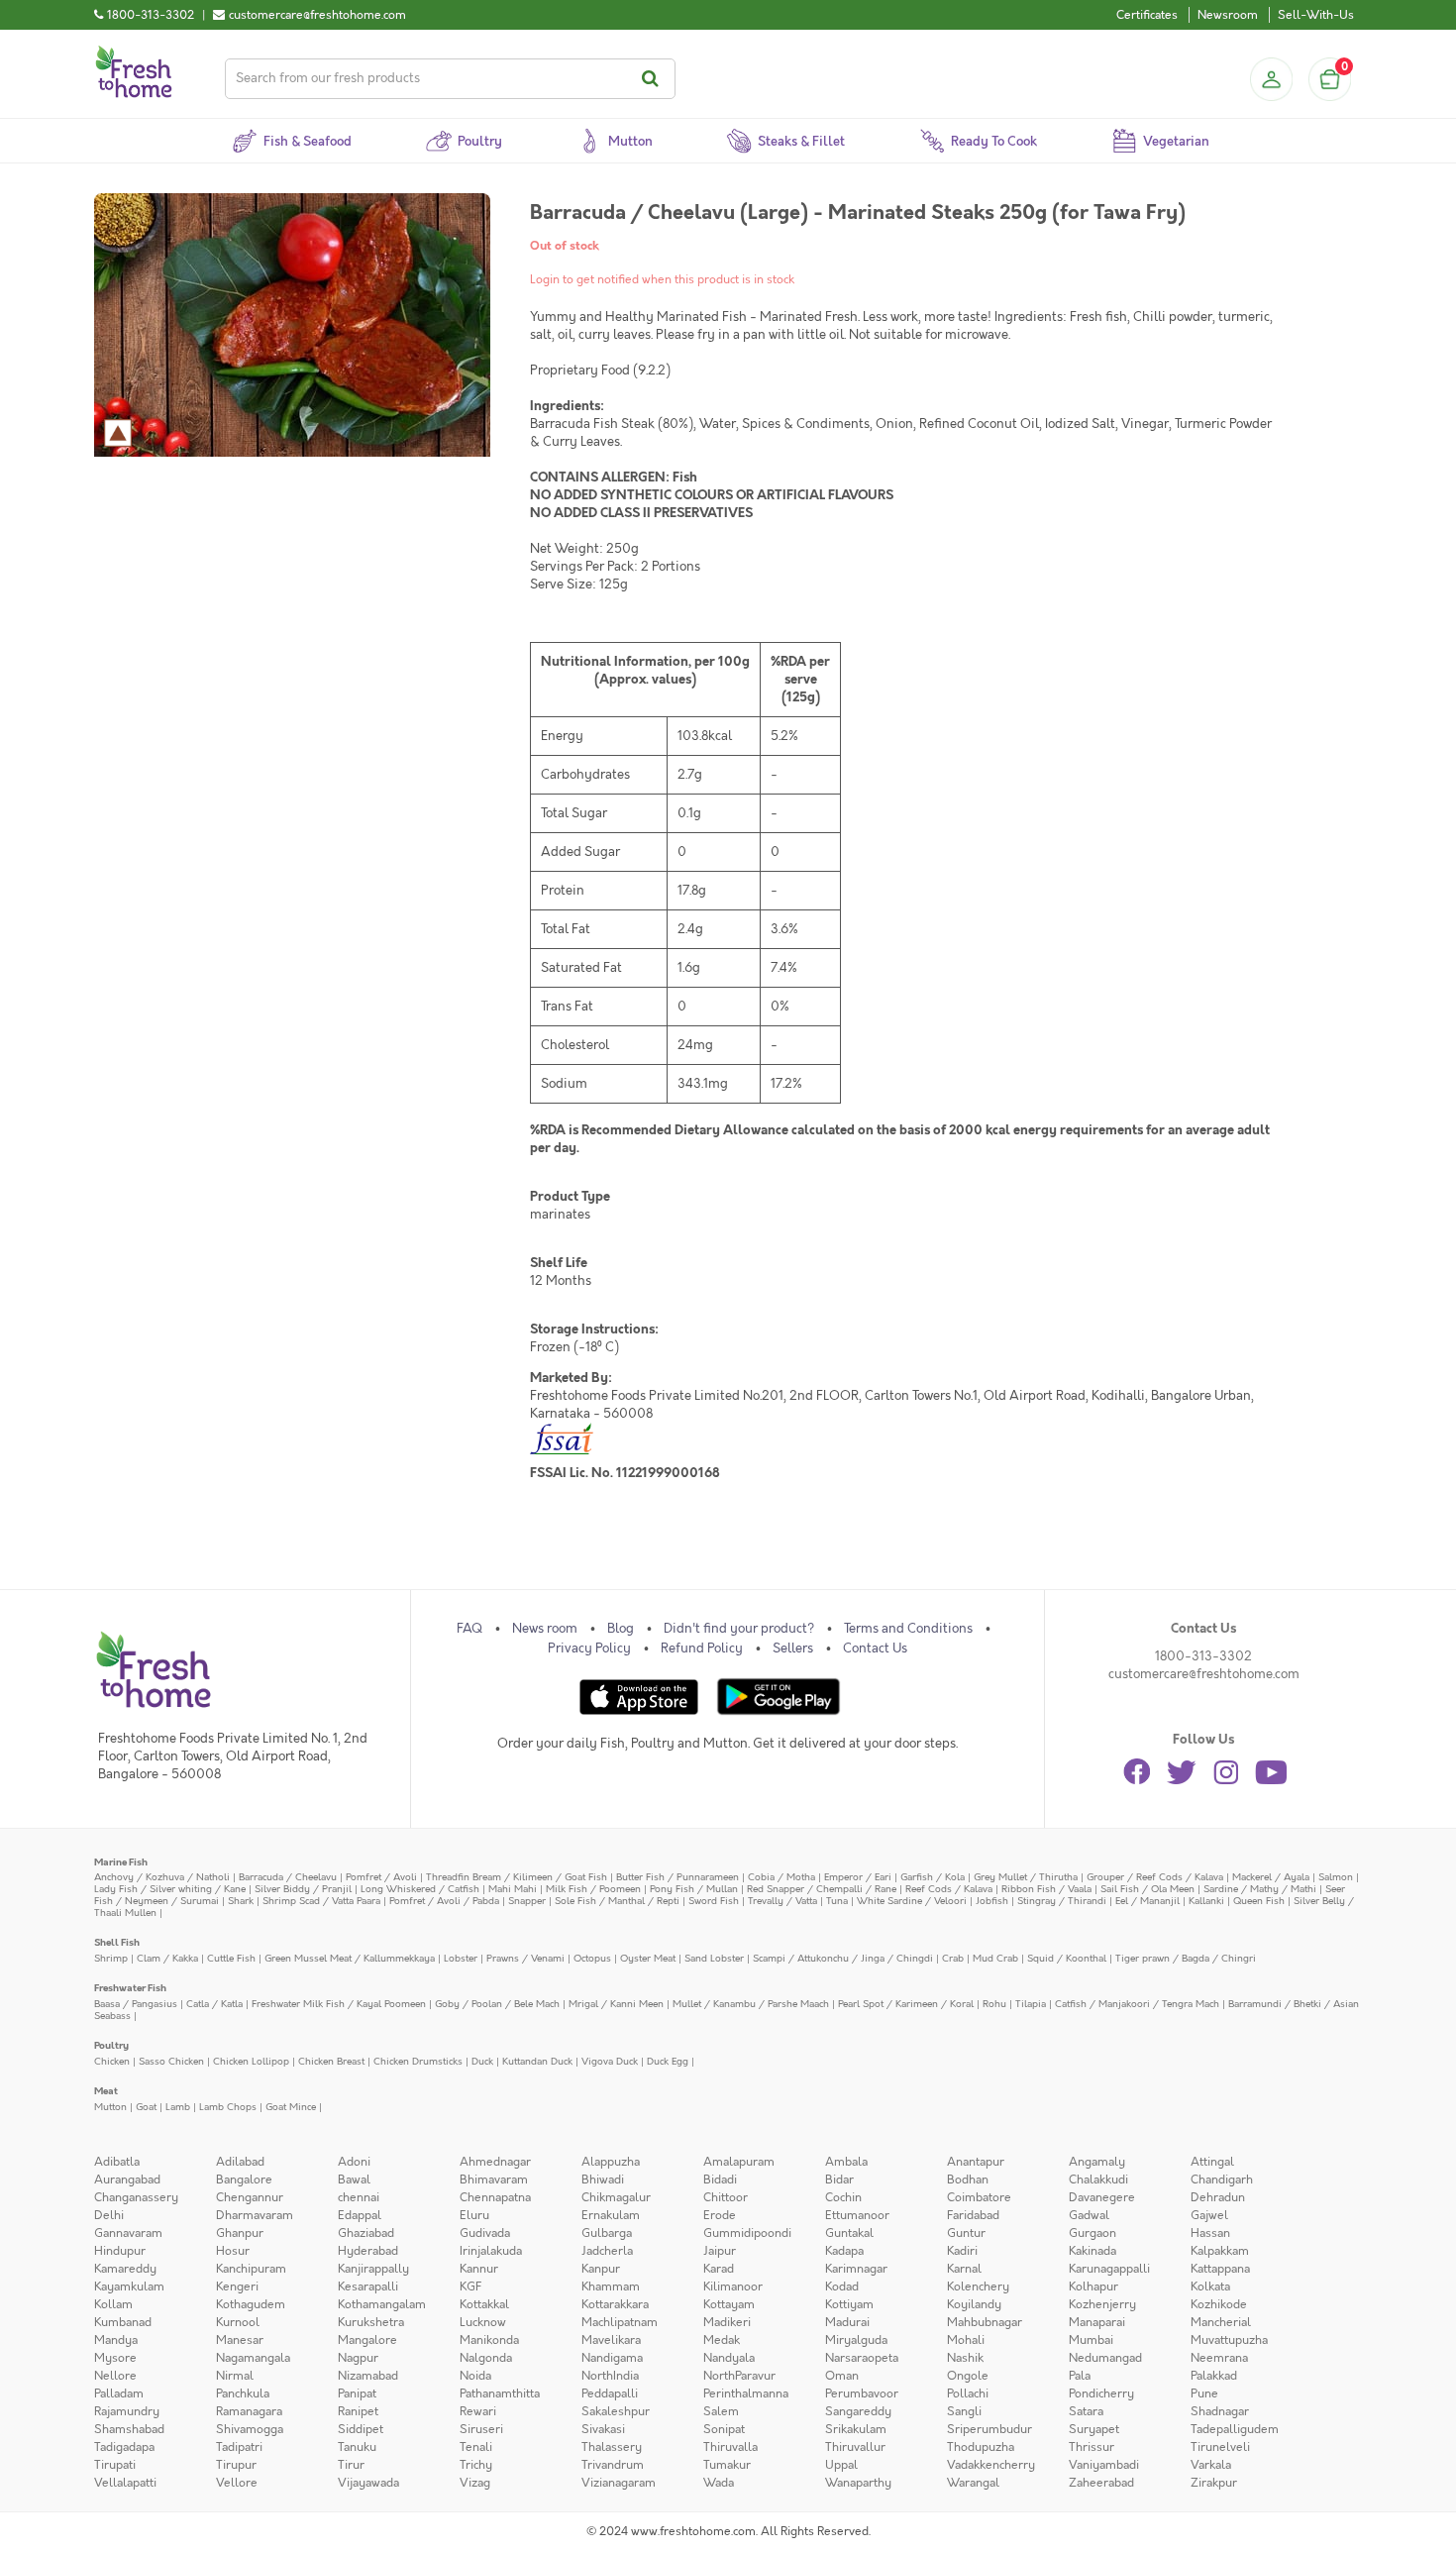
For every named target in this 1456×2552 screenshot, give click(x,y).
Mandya (116, 2340)
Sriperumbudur (989, 2429)
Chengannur (250, 2197)
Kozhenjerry (1102, 2304)
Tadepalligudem (1235, 2429)
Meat (106, 2091)
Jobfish (992, 1901)
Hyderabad (368, 2251)
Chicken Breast (331, 2061)
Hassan (1210, 2233)
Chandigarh (1222, 2180)
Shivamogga (250, 2429)
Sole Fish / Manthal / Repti (617, 1901)
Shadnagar (1220, 2411)
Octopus (592, 1958)
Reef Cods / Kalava (949, 1889)
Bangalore (244, 2180)
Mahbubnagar (985, 2322)
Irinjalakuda (491, 2251)
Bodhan (968, 2180)
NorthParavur (739, 2376)
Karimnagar (856, 2269)
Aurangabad (127, 2180)
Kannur (479, 2269)
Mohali (966, 2340)
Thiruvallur (855, 2447)
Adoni (354, 2162)
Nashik (965, 2358)
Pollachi (968, 2393)
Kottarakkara (615, 2304)
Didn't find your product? (739, 1629)
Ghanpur (240, 2233)
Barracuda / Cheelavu (288, 1877)
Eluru (474, 2215)
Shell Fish (117, 1942)
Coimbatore (979, 2197)
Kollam (113, 2304)
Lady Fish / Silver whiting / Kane (170, 1889)
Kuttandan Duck (537, 2061)
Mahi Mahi (513, 1889)
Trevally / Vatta (782, 1901)
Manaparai (1097, 2322)
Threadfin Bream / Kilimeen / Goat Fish (517, 1877)
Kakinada (1092, 2251)
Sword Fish (714, 1901)
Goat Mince (291, 2107)
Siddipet (361, 2429)
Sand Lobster (714, 1958)
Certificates (1147, 15)
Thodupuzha (981, 2447)
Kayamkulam (129, 2286)
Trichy (476, 2465)
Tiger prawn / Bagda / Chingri (1186, 1958)
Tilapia (1031, 2004)
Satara (1086, 2411)
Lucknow (483, 2322)
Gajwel (1209, 2215)
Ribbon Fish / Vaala (1046, 1889)
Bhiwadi (603, 2180)
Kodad (842, 2286)
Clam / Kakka (167, 1958)
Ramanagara (249, 2411)
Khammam (611, 2286)
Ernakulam (611, 2215)
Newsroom (1228, 15)
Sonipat (724, 2429)
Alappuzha (611, 2162)
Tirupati (115, 2465)
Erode (720, 2215)
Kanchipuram (251, 2269)
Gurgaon (1092, 2233)
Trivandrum (613, 2465)
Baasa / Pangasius (136, 2004)
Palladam (119, 2393)
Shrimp (111, 1958)
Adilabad (240, 2162)
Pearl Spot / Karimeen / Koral (906, 2004)
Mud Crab (995, 1958)
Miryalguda (856, 2340)
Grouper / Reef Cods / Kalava (1155, 1877)
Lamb (178, 2107)
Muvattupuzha (1229, 2340)
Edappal (360, 2215)
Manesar (240, 2340)
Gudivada (485, 2233)
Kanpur (601, 2269)
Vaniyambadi (1104, 2465)
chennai (359, 2197)
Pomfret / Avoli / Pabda (444, 1901)
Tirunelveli (1220, 2447)
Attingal (1212, 2162)
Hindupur (120, 2251)
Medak (722, 2340)
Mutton (110, 2107)
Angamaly (1097, 2162)
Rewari (478, 2411)
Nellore (115, 2376)
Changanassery (136, 2197)
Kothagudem (251, 2304)
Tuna (837, 1901)
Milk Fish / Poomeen (593, 1889)
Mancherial (1221, 2322)
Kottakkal (484, 2304)
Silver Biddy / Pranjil (303, 1889)
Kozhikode (1219, 2304)
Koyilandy (974, 2304)
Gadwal (1089, 2215)
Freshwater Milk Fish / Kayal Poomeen (339, 2004)
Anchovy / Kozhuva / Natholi (162, 1877)
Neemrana (1219, 2358)
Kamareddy (125, 2269)
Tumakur (727, 2465)
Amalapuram (739, 2162)
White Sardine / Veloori (912, 1901)
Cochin (843, 2197)
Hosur (233, 2251)
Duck (482, 2061)
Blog (621, 1629)
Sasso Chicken (171, 2061)
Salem (721, 2411)
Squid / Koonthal (1067, 1958)
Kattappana (1220, 2269)
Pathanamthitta (500, 2393)
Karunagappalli (1109, 2269)
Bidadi (720, 2180)
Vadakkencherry (991, 2465)
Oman (842, 2376)
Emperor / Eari (858, 1877)
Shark (241, 1901)
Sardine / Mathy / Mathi (1260, 1889)
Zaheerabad (1101, 2483)
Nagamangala (253, 2358)
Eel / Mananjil (1147, 1901)
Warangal (973, 2483)
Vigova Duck (610, 2061)
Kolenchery (978, 2286)
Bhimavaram (494, 2180)
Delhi (109, 2215)
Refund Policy (702, 1648)
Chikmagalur (616, 2197)
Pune (1204, 2393)
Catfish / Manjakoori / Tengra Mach (1137, 2004)
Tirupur (236, 2465)
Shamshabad (129, 2429)
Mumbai (1091, 2340)
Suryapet (1094, 2429)
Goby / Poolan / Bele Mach (497, 2004)
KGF (470, 2286)
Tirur (351, 2465)
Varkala (1211, 2465)
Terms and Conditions (908, 1629)
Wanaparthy (858, 2483)
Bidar (839, 2180)
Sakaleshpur (616, 2411)
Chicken (112, 2061)
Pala (1080, 2376)
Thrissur (1092, 2447)
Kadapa (844, 2251)
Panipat (357, 2393)
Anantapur (976, 2162)
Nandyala (729, 2358)
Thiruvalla (730, 2447)
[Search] (653, 79)
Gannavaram (128, 2233)
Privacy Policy (589, 1648)
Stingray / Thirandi (1062, 1901)
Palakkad (1214, 2376)
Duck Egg (668, 2061)
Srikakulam (856, 2429)
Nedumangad (1105, 2358)
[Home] (134, 53)
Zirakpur (1214, 2483)
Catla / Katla (214, 2004)
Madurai (847, 2322)
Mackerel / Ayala (1271, 1877)
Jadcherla (607, 2251)
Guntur (966, 2233)
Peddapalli (610, 2393)
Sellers (793, 1648)
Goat (146, 2107)
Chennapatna (495, 2197)
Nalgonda (486, 2358)
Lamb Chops (228, 2107)
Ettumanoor (857, 2215)
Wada (719, 2483)
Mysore (115, 2358)
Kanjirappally (373, 2269)
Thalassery (612, 2447)
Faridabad (973, 2215)
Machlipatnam (620, 2322)
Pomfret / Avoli (381, 1877)
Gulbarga (607, 2233)
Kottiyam (849, 2304)
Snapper (527, 1901)
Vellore (237, 2483)
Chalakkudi (1098, 2180)
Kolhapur (1093, 2286)
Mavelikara (611, 2340)
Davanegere (1102, 2197)
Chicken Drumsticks (418, 2061)
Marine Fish (121, 1862)
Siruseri (481, 2429)
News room (545, 1629)
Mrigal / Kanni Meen (616, 2004)
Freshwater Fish (130, 1988)
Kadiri (962, 2251)
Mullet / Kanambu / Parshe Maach (751, 2004)
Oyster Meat (648, 1958)
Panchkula (243, 2393)
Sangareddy (858, 2411)
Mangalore (367, 2340)
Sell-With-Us (1316, 15)
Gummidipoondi (747, 2233)
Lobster (461, 1958)
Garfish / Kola (933, 1877)
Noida (475, 2376)
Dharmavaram (255, 2215)
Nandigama (612, 2358)
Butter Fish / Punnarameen (677, 1877)
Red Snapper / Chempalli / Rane (822, 1889)
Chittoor (726, 2197)
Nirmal (235, 2376)
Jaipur (720, 2251)
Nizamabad (368, 2376)
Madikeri (727, 2322)
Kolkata (1210, 2286)
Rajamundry (127, 2411)
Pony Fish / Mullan (694, 1889)
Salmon (1336, 1877)
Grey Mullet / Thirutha (1026, 1877)
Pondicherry (1101, 2393)
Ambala (846, 2162)
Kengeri (237, 2286)
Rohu (994, 2004)
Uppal (841, 2465)
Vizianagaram (619, 2483)
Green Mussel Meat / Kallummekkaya (350, 1958)
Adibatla (117, 2162)
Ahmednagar (495, 2162)
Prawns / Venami (525, 1958)
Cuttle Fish (231, 1958)
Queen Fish (1259, 1901)
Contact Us (875, 1648)
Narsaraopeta (862, 2358)
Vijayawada (368, 2483)
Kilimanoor (733, 2286)
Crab (953, 1958)
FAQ (469, 1629)
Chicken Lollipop (251, 2061)
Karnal (964, 2269)
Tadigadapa (124, 2447)
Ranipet (358, 2411)
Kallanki (1206, 1901)
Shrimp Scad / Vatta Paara (321, 1901)
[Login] (1271, 79)
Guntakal (849, 2233)
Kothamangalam (382, 2304)
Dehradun (1218, 2197)
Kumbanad (123, 2322)
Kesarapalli (368, 2286)
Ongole (968, 2376)
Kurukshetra (371, 2322)
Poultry (111, 2045)
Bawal (354, 2180)
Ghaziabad (366, 2233)
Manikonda (489, 2340)
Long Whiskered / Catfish (420, 1889)
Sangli (964, 2411)
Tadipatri (239, 2447)
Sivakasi (603, 2429)
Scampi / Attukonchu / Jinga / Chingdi (843, 1958)
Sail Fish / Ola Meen (1147, 1889)
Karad (719, 2269)
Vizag (475, 2483)
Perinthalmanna (746, 2393)
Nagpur (358, 2358)
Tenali (476, 2447)
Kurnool (238, 2322)
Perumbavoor (862, 2393)
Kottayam (729, 2304)
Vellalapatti (125, 2483)
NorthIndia (610, 2376)
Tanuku (357, 2447)
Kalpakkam (1220, 2251)
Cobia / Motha (781, 1877)
